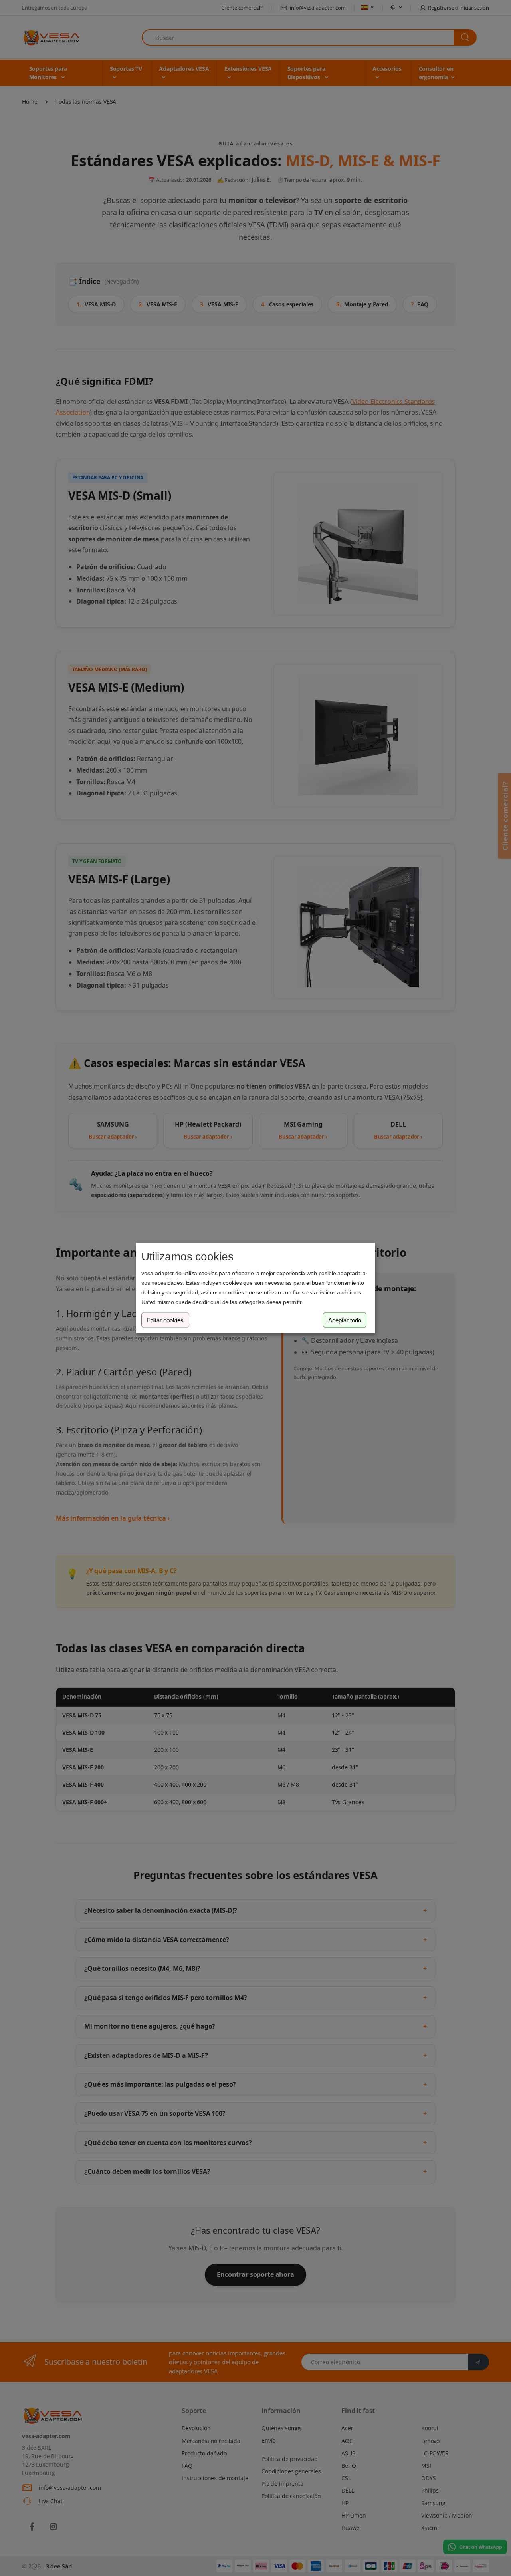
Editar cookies (165, 1320)
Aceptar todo (345, 1320)
